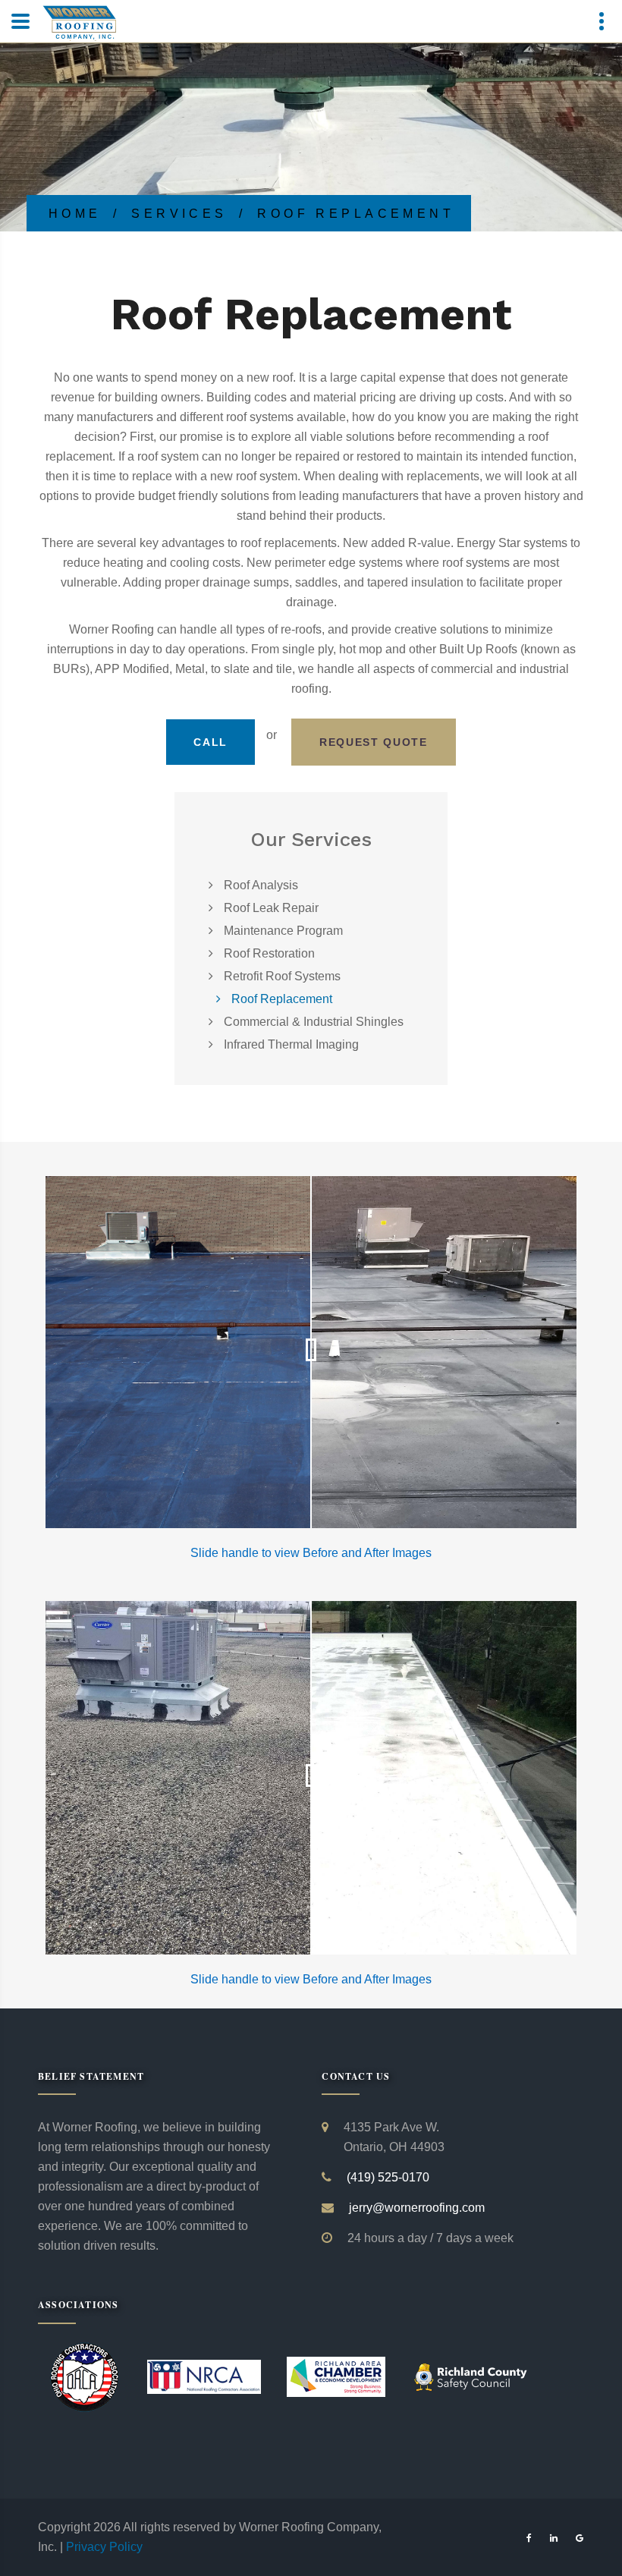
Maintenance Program (283, 931)
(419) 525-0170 (388, 2177)
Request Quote (374, 742)
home (75, 214)
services (179, 214)
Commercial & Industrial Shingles (314, 1022)
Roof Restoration (269, 953)
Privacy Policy (104, 2547)
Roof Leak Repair (271, 908)
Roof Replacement (282, 999)
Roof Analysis (261, 885)
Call (210, 742)
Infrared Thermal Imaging (291, 1044)
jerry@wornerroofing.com (417, 2208)
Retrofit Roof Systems (282, 976)
